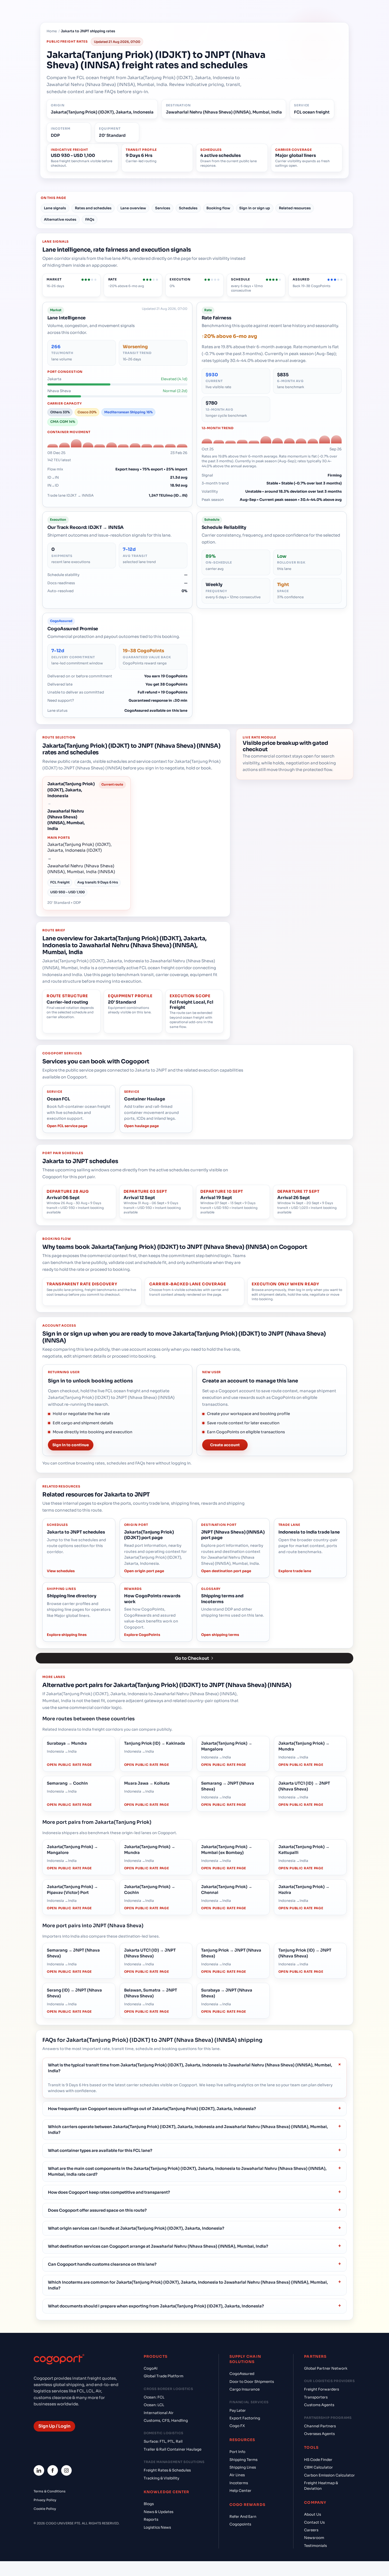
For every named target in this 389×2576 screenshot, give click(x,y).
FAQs (90, 219)
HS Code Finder (318, 2460)
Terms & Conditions (50, 2491)
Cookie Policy (45, 2509)
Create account (225, 1445)
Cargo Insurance (245, 2389)
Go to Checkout (192, 1658)
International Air (159, 2413)
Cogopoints (240, 2524)
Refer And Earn (243, 2517)
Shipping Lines (243, 2467)
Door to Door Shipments (252, 2382)
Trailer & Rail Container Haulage (173, 2449)
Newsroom (314, 2538)
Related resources (295, 208)
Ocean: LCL (154, 2405)
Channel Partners (320, 2426)
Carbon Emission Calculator (329, 2475)
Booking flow (218, 208)
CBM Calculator (318, 2467)
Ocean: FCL (154, 2397)
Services (163, 208)
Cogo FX (237, 2426)
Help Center (240, 2491)
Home (52, 31)
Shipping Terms (243, 2460)
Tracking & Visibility (161, 2478)
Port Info (237, 2452)
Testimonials (315, 2546)
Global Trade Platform (164, 2376)
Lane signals (55, 208)
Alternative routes (60, 219)
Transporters (316, 2397)
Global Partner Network (326, 2368)
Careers (311, 2530)
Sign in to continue (71, 1445)
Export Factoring (245, 2418)
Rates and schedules (93, 208)
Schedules (188, 208)
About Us (313, 2514)
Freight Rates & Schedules (167, 2470)
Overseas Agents (319, 2434)
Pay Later (238, 2411)
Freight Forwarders (322, 2389)
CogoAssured (242, 2374)
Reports (151, 2520)
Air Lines (237, 2475)
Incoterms (239, 2483)
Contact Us (314, 2522)
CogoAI (151, 2368)
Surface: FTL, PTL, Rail (163, 2441)
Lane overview (133, 208)
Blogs (149, 2504)
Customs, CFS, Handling (166, 2421)
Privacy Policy (45, 2500)
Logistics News (157, 2527)
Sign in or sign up (255, 208)
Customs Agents (319, 2405)
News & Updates (159, 2512)
